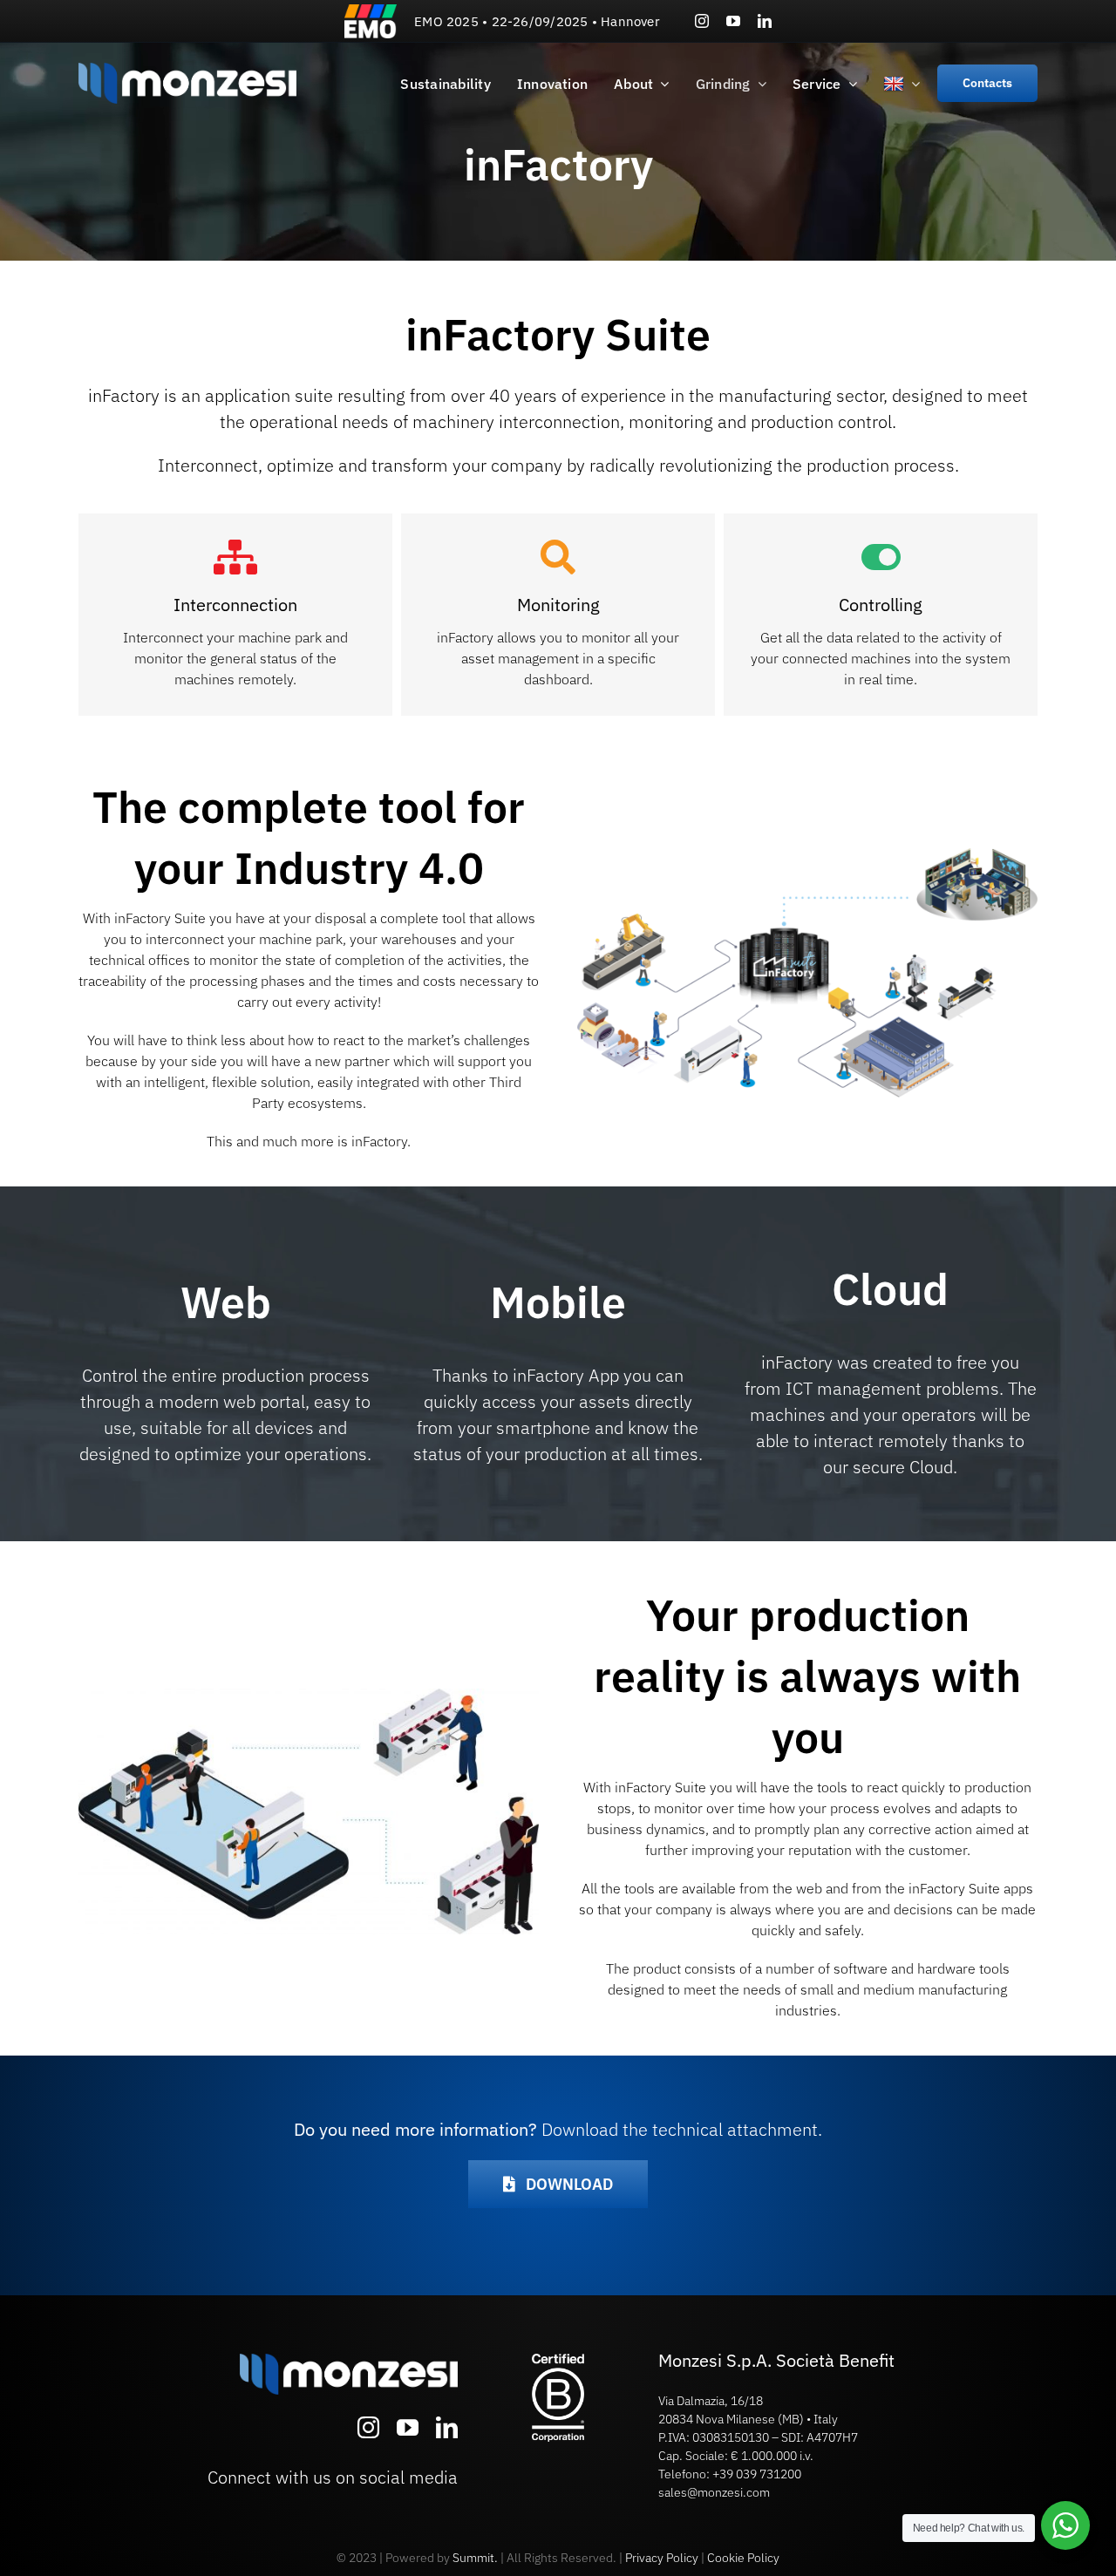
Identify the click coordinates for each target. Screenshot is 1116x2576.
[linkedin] (765, 21)
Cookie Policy (743, 2558)
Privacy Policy (662, 2558)
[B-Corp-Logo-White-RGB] (558, 2361)
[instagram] (702, 21)
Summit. (475, 2558)
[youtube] (733, 21)
